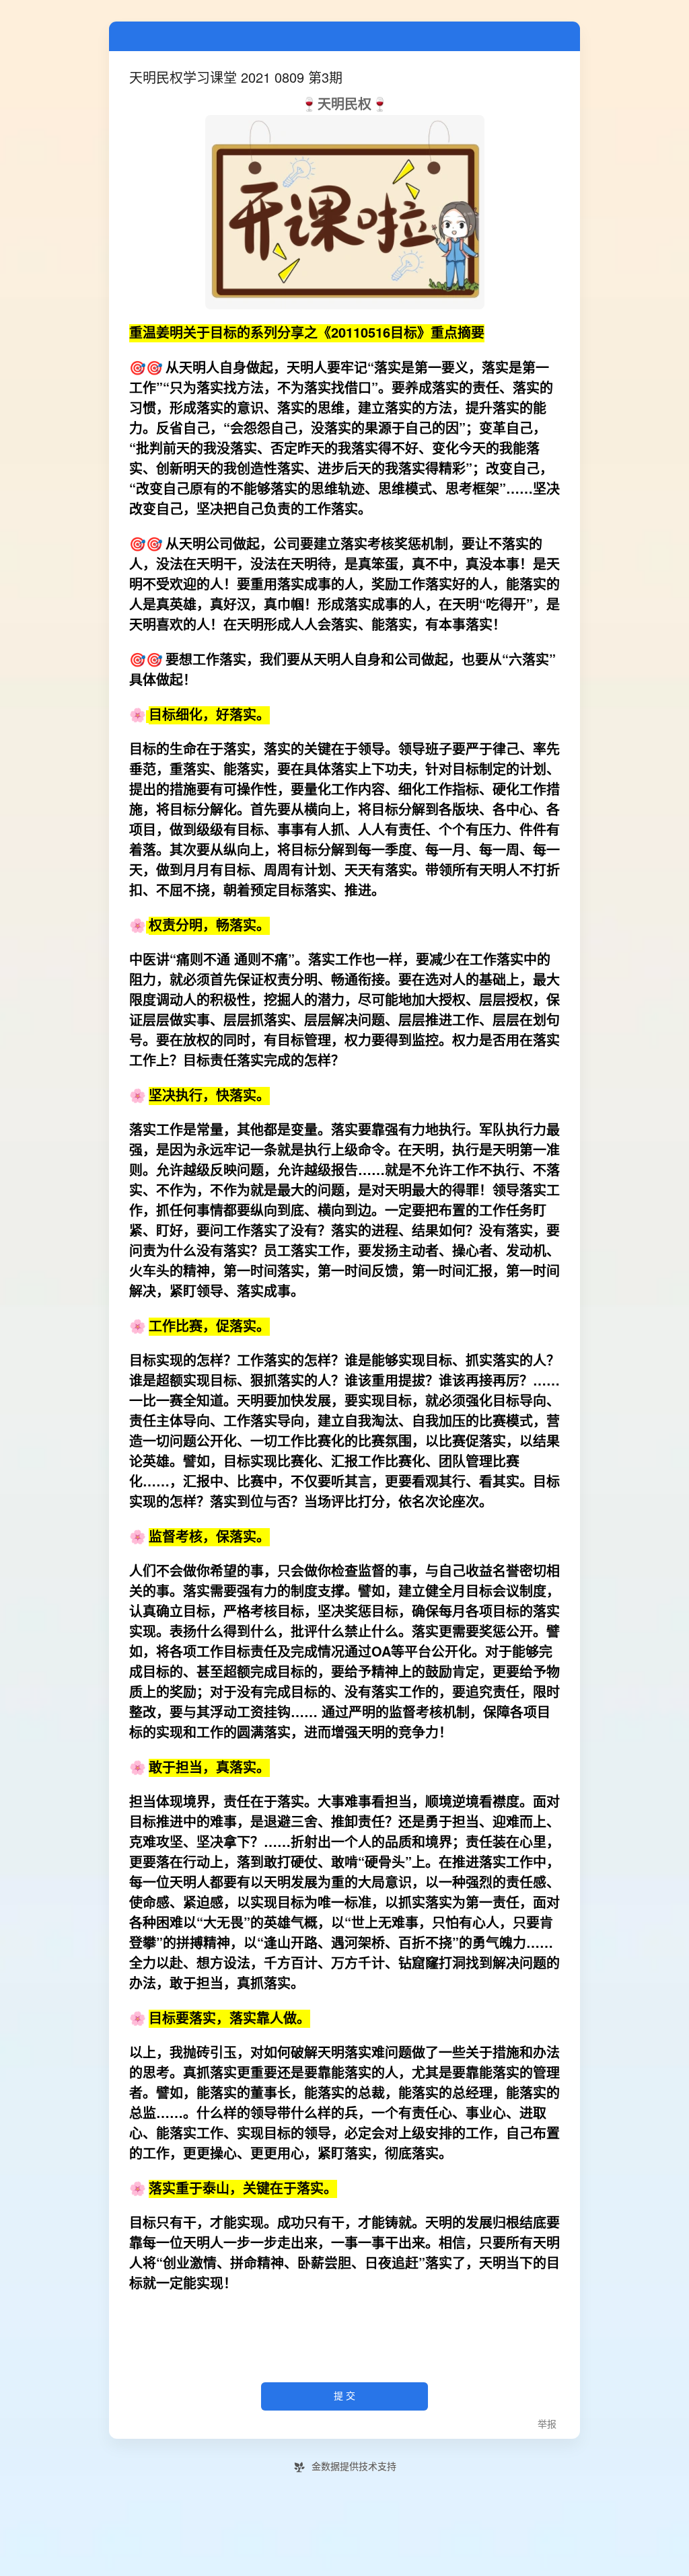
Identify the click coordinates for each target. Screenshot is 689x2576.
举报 (547, 2424)
